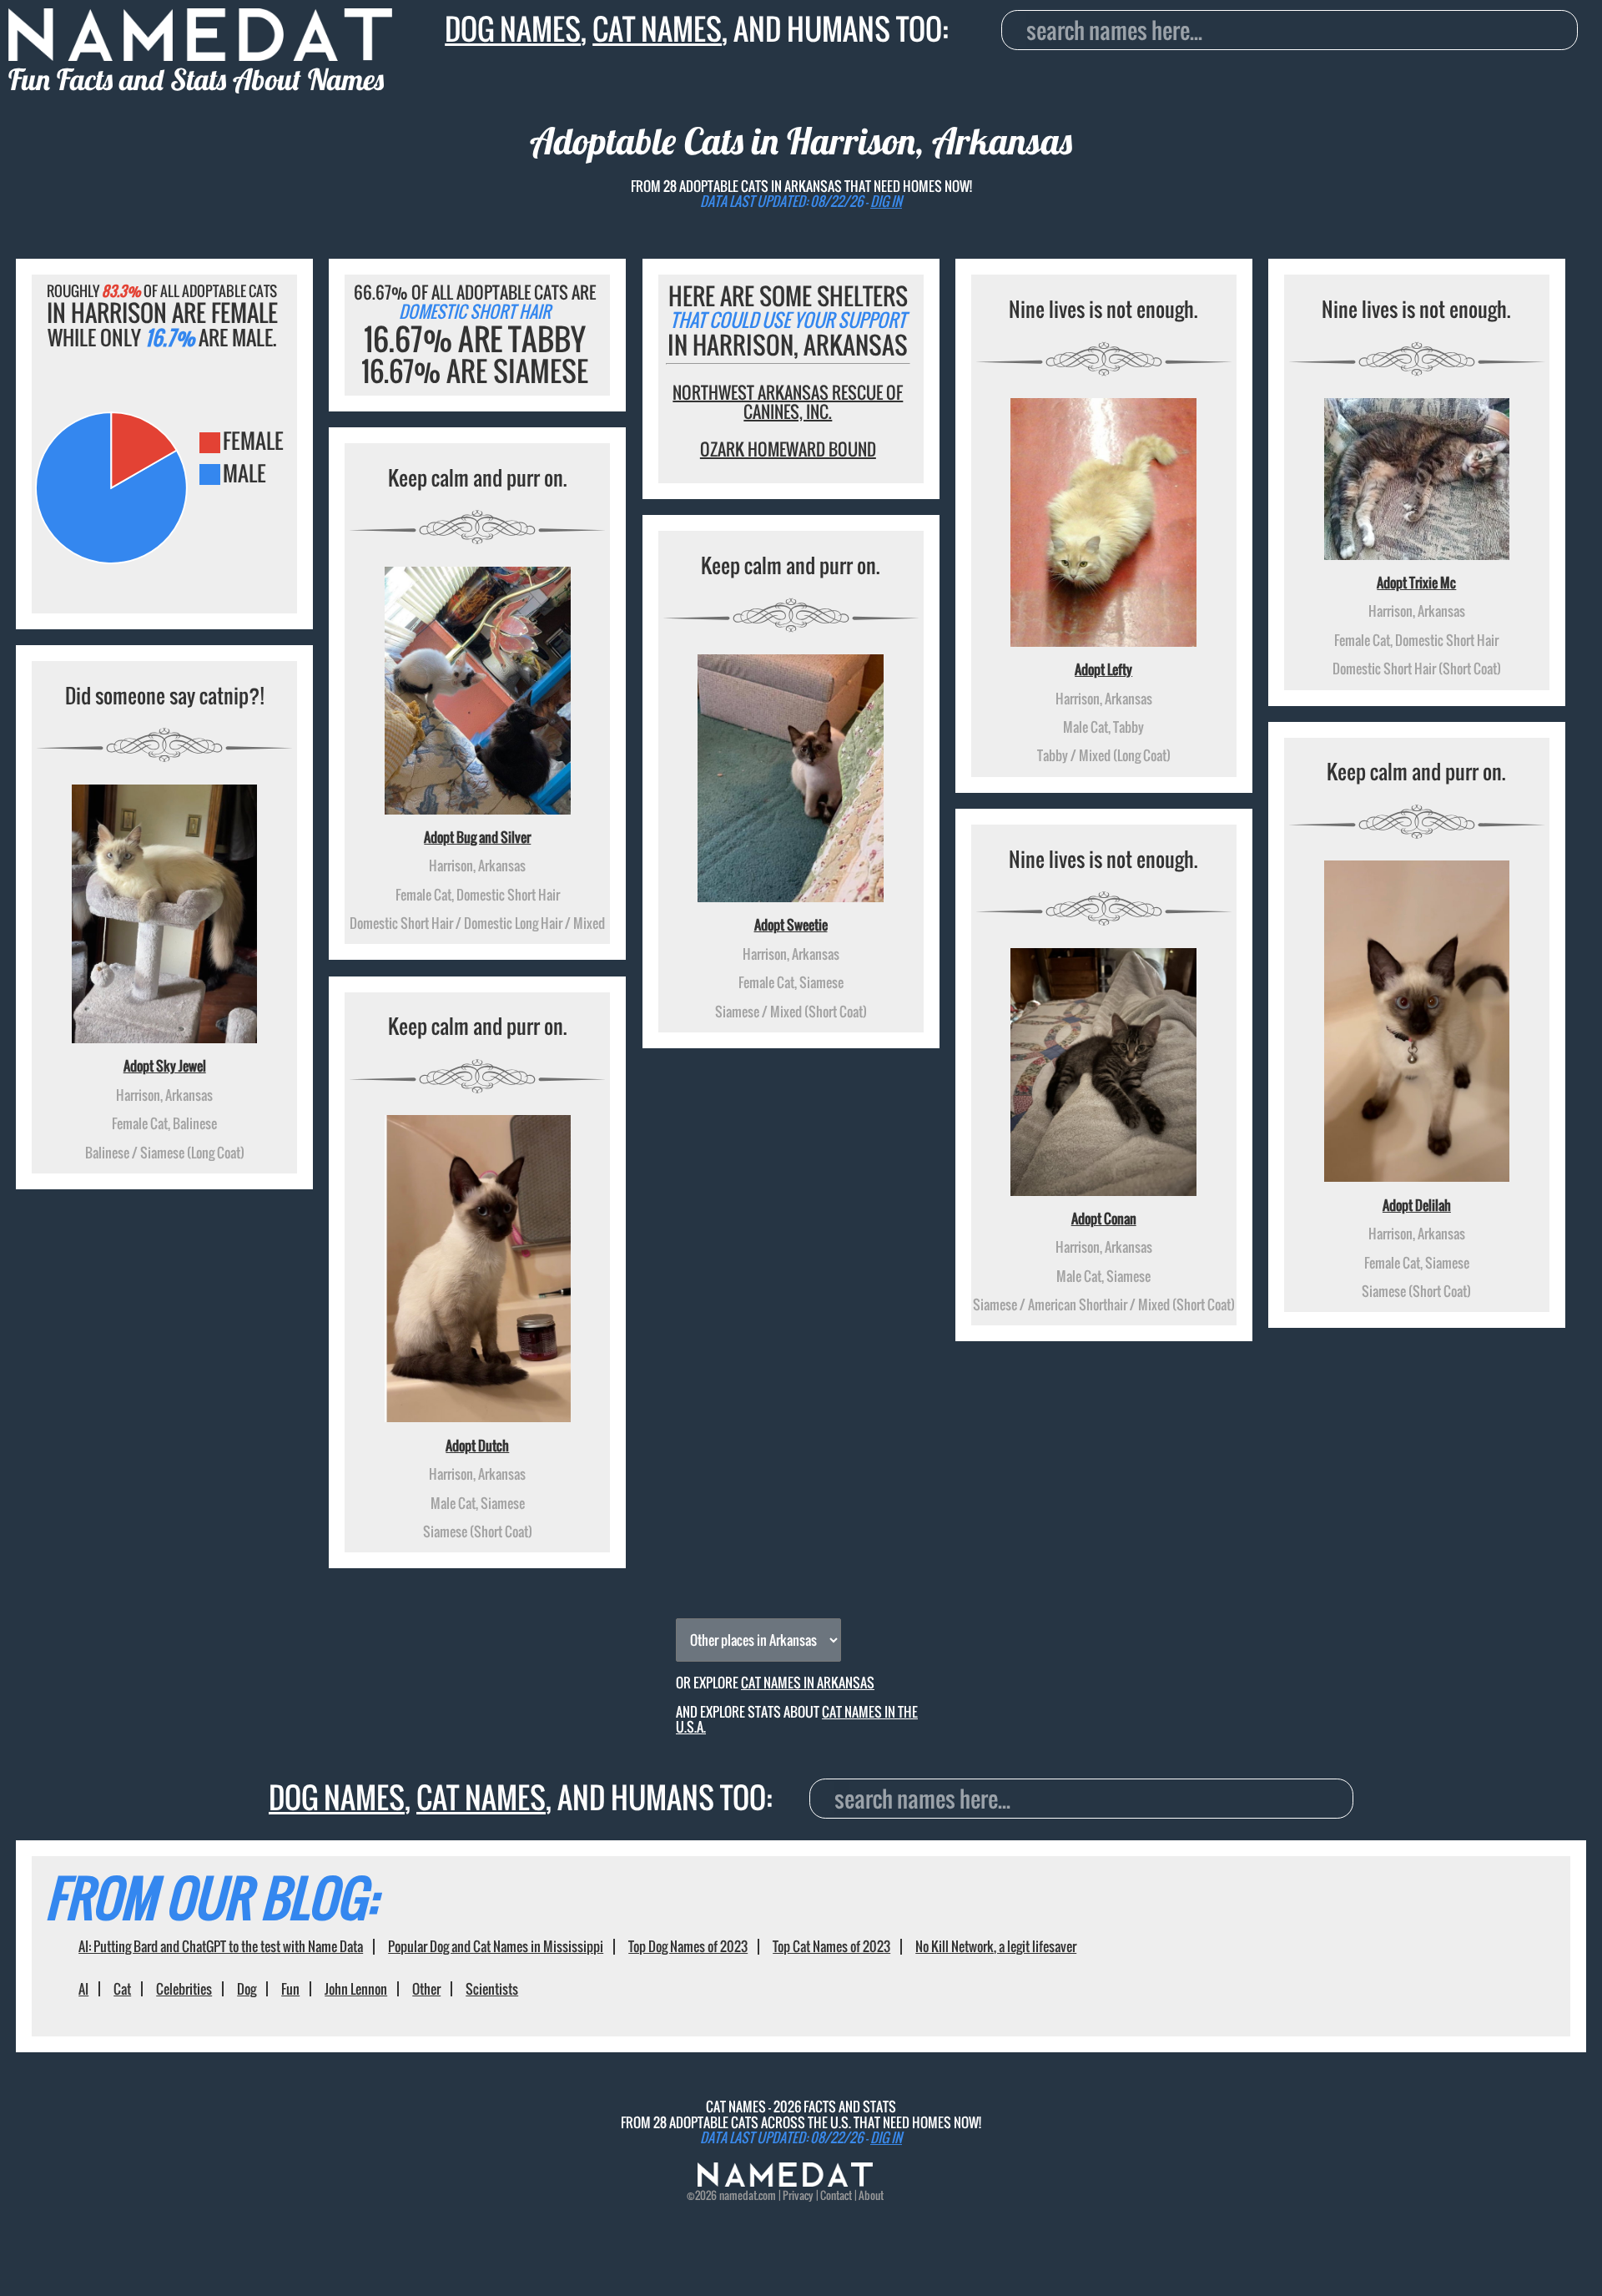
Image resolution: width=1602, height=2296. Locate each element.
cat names (657, 29)
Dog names (513, 29)
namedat (738, 2195)
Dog (247, 1989)
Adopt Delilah (1417, 1205)
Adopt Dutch (477, 1446)
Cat (122, 1989)
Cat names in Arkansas (808, 1683)
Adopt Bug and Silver (477, 837)
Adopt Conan (1104, 1219)
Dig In (886, 201)
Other (426, 1989)
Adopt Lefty (1103, 669)
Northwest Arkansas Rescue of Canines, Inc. (788, 402)
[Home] (785, 2182)
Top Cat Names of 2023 (831, 1946)
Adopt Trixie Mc (1416, 583)
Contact (836, 2195)
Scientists (492, 1989)
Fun (290, 1989)
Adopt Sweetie (791, 925)
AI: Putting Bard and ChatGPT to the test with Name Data (221, 1946)
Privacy (798, 2195)
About (871, 2195)
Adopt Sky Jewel (165, 1066)
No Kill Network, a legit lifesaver (996, 1946)
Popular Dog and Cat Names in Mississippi (496, 1946)
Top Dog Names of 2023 (688, 1946)
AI (83, 1989)
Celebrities (184, 1989)
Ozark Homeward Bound (788, 449)
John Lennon (356, 1989)
